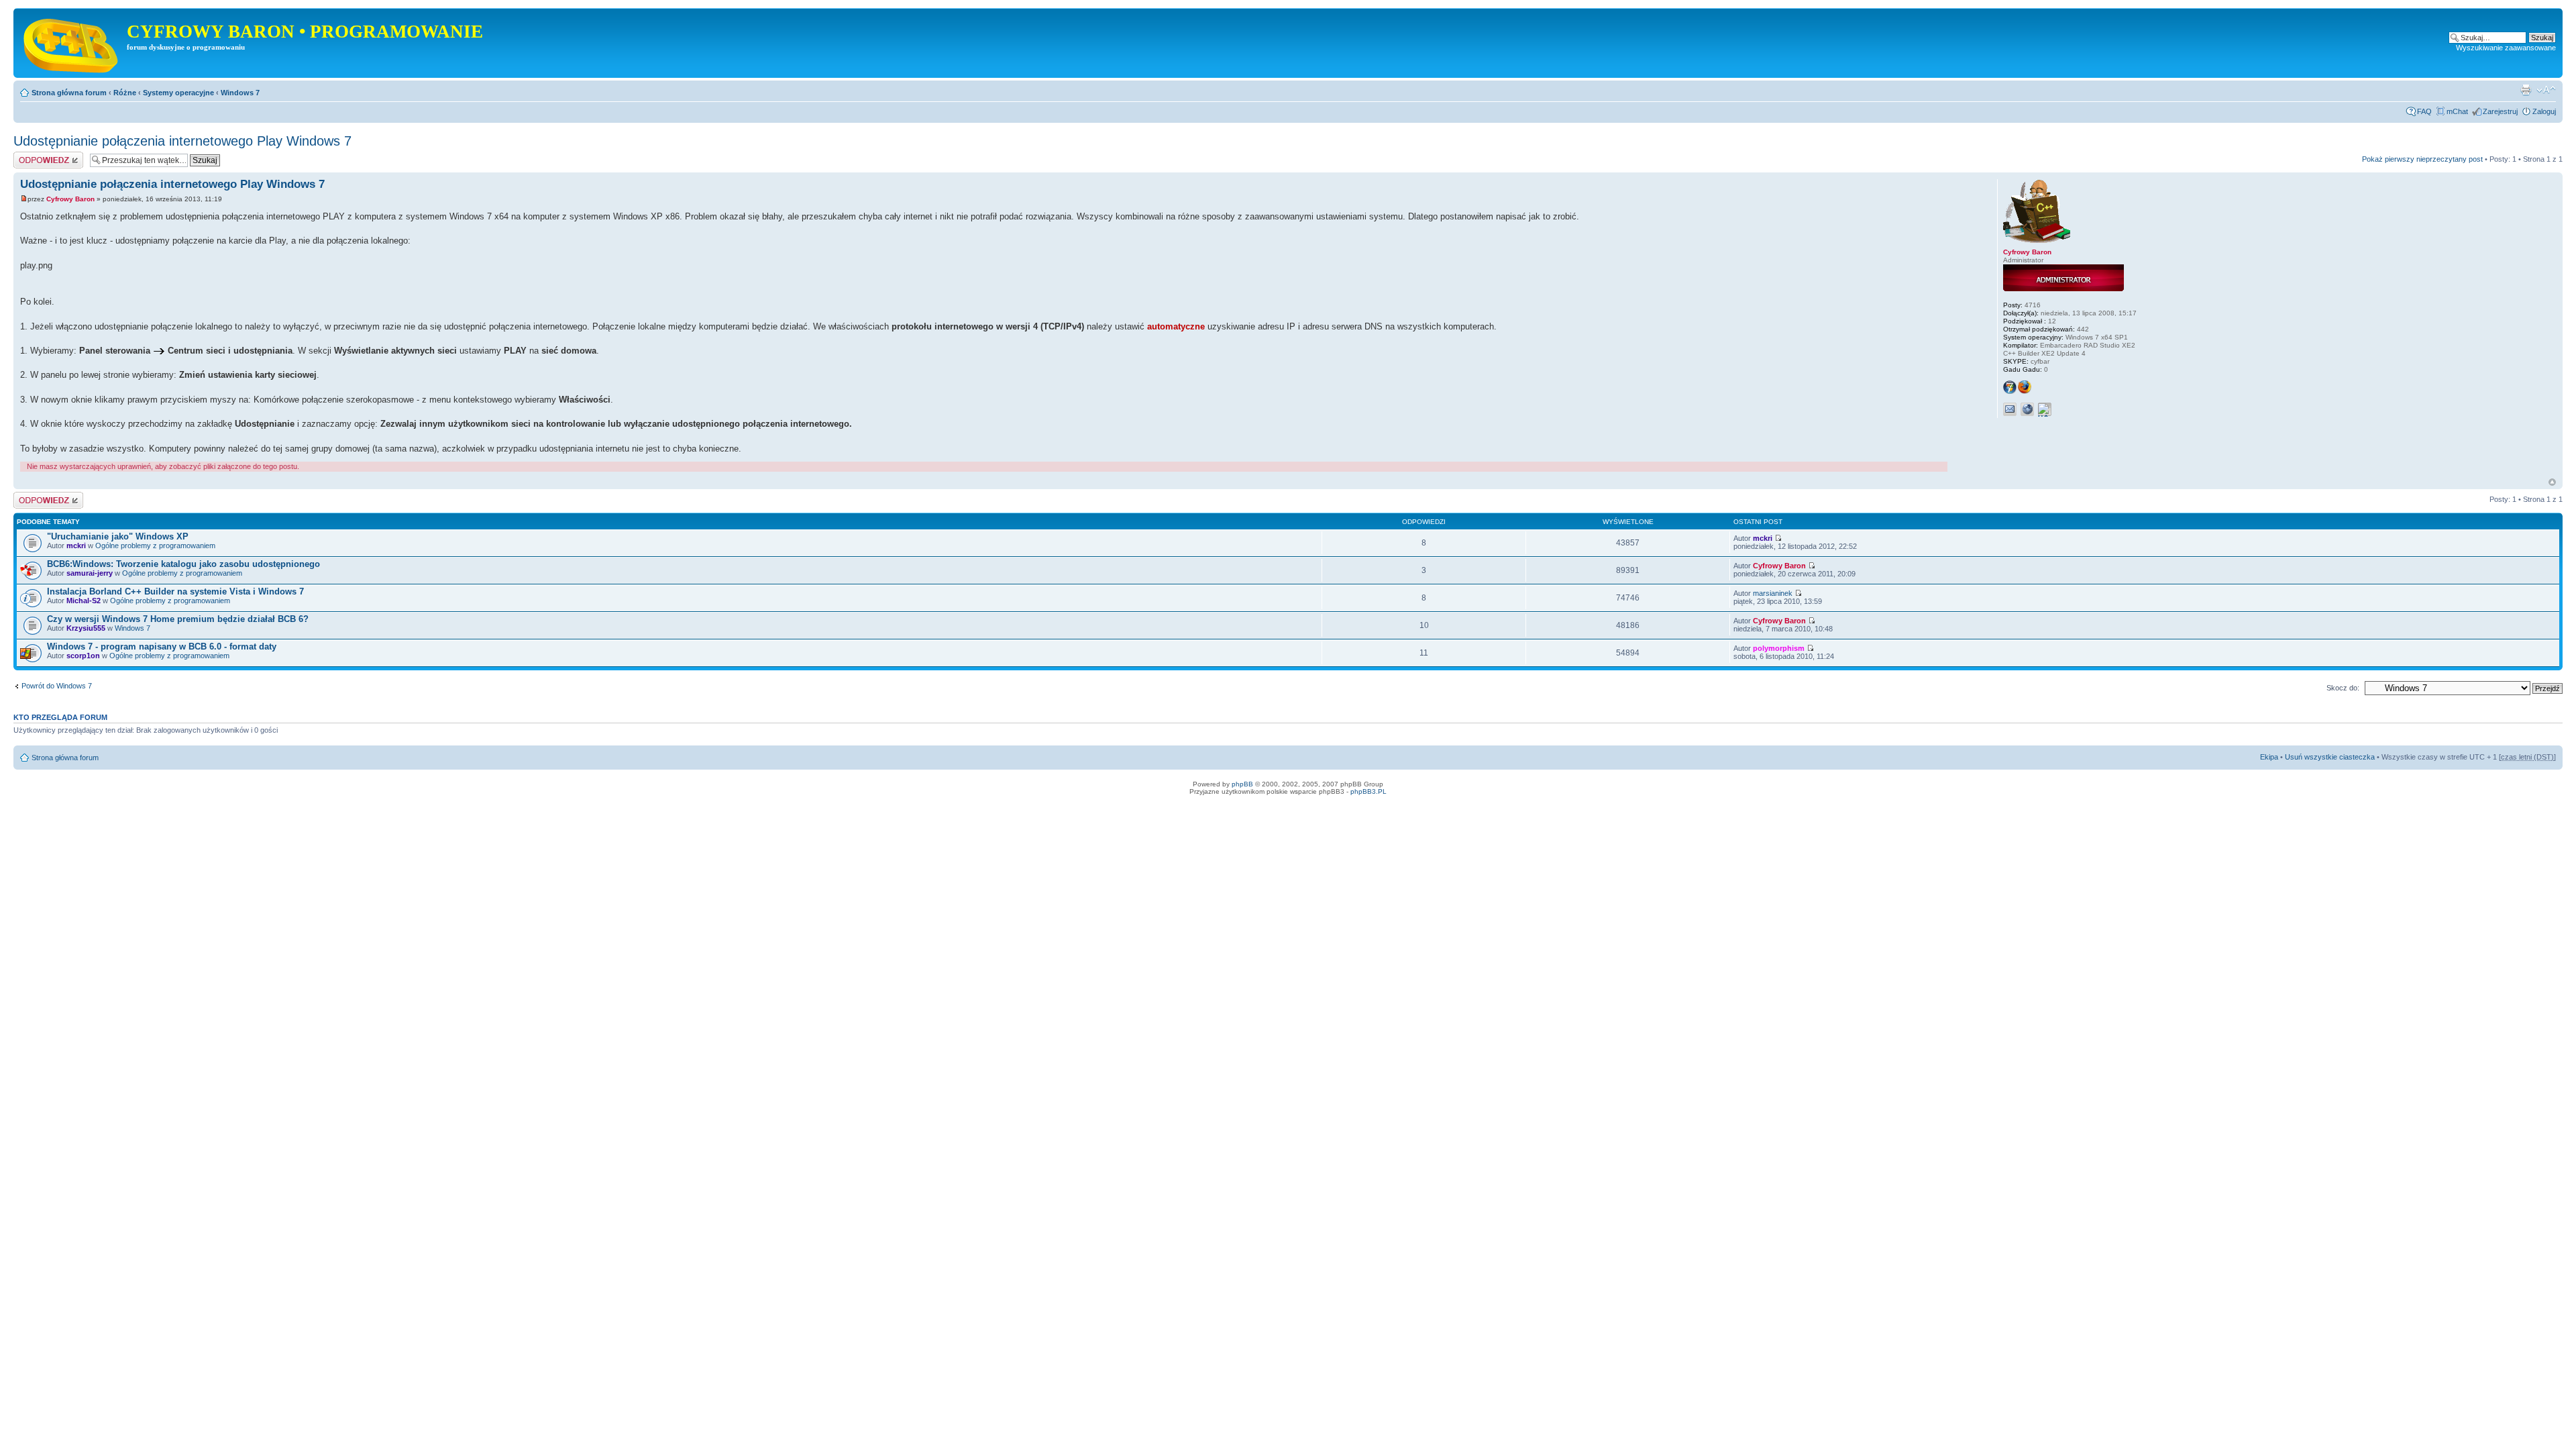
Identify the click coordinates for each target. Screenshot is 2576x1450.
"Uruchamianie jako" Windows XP (118, 536)
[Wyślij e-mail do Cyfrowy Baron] (2010, 409)
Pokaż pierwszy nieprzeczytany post (2422, 159)
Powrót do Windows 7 (57, 686)
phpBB (1242, 784)
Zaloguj (2544, 111)
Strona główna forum (69, 93)
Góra (2552, 482)
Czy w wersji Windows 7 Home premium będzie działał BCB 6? (178, 619)
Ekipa (2269, 757)
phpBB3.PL (1368, 791)
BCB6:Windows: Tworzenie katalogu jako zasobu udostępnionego (183, 564)
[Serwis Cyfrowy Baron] (72, 43)
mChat (2457, 111)
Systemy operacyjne (178, 93)
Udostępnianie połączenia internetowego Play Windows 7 (182, 141)
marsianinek (1773, 593)
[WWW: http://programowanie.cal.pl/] (2027, 409)
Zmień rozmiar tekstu (2546, 90)
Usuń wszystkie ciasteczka (2330, 757)
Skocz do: (2343, 688)
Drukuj (2526, 90)
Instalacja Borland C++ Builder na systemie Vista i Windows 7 (175, 591)
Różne (125, 93)
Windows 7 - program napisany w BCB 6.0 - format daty (162, 646)
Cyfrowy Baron (70, 199)
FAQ (2424, 111)
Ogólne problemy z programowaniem (155, 546)
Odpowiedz (32, 156)
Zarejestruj (2500, 111)
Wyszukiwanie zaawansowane (2506, 48)
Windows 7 (240, 93)
